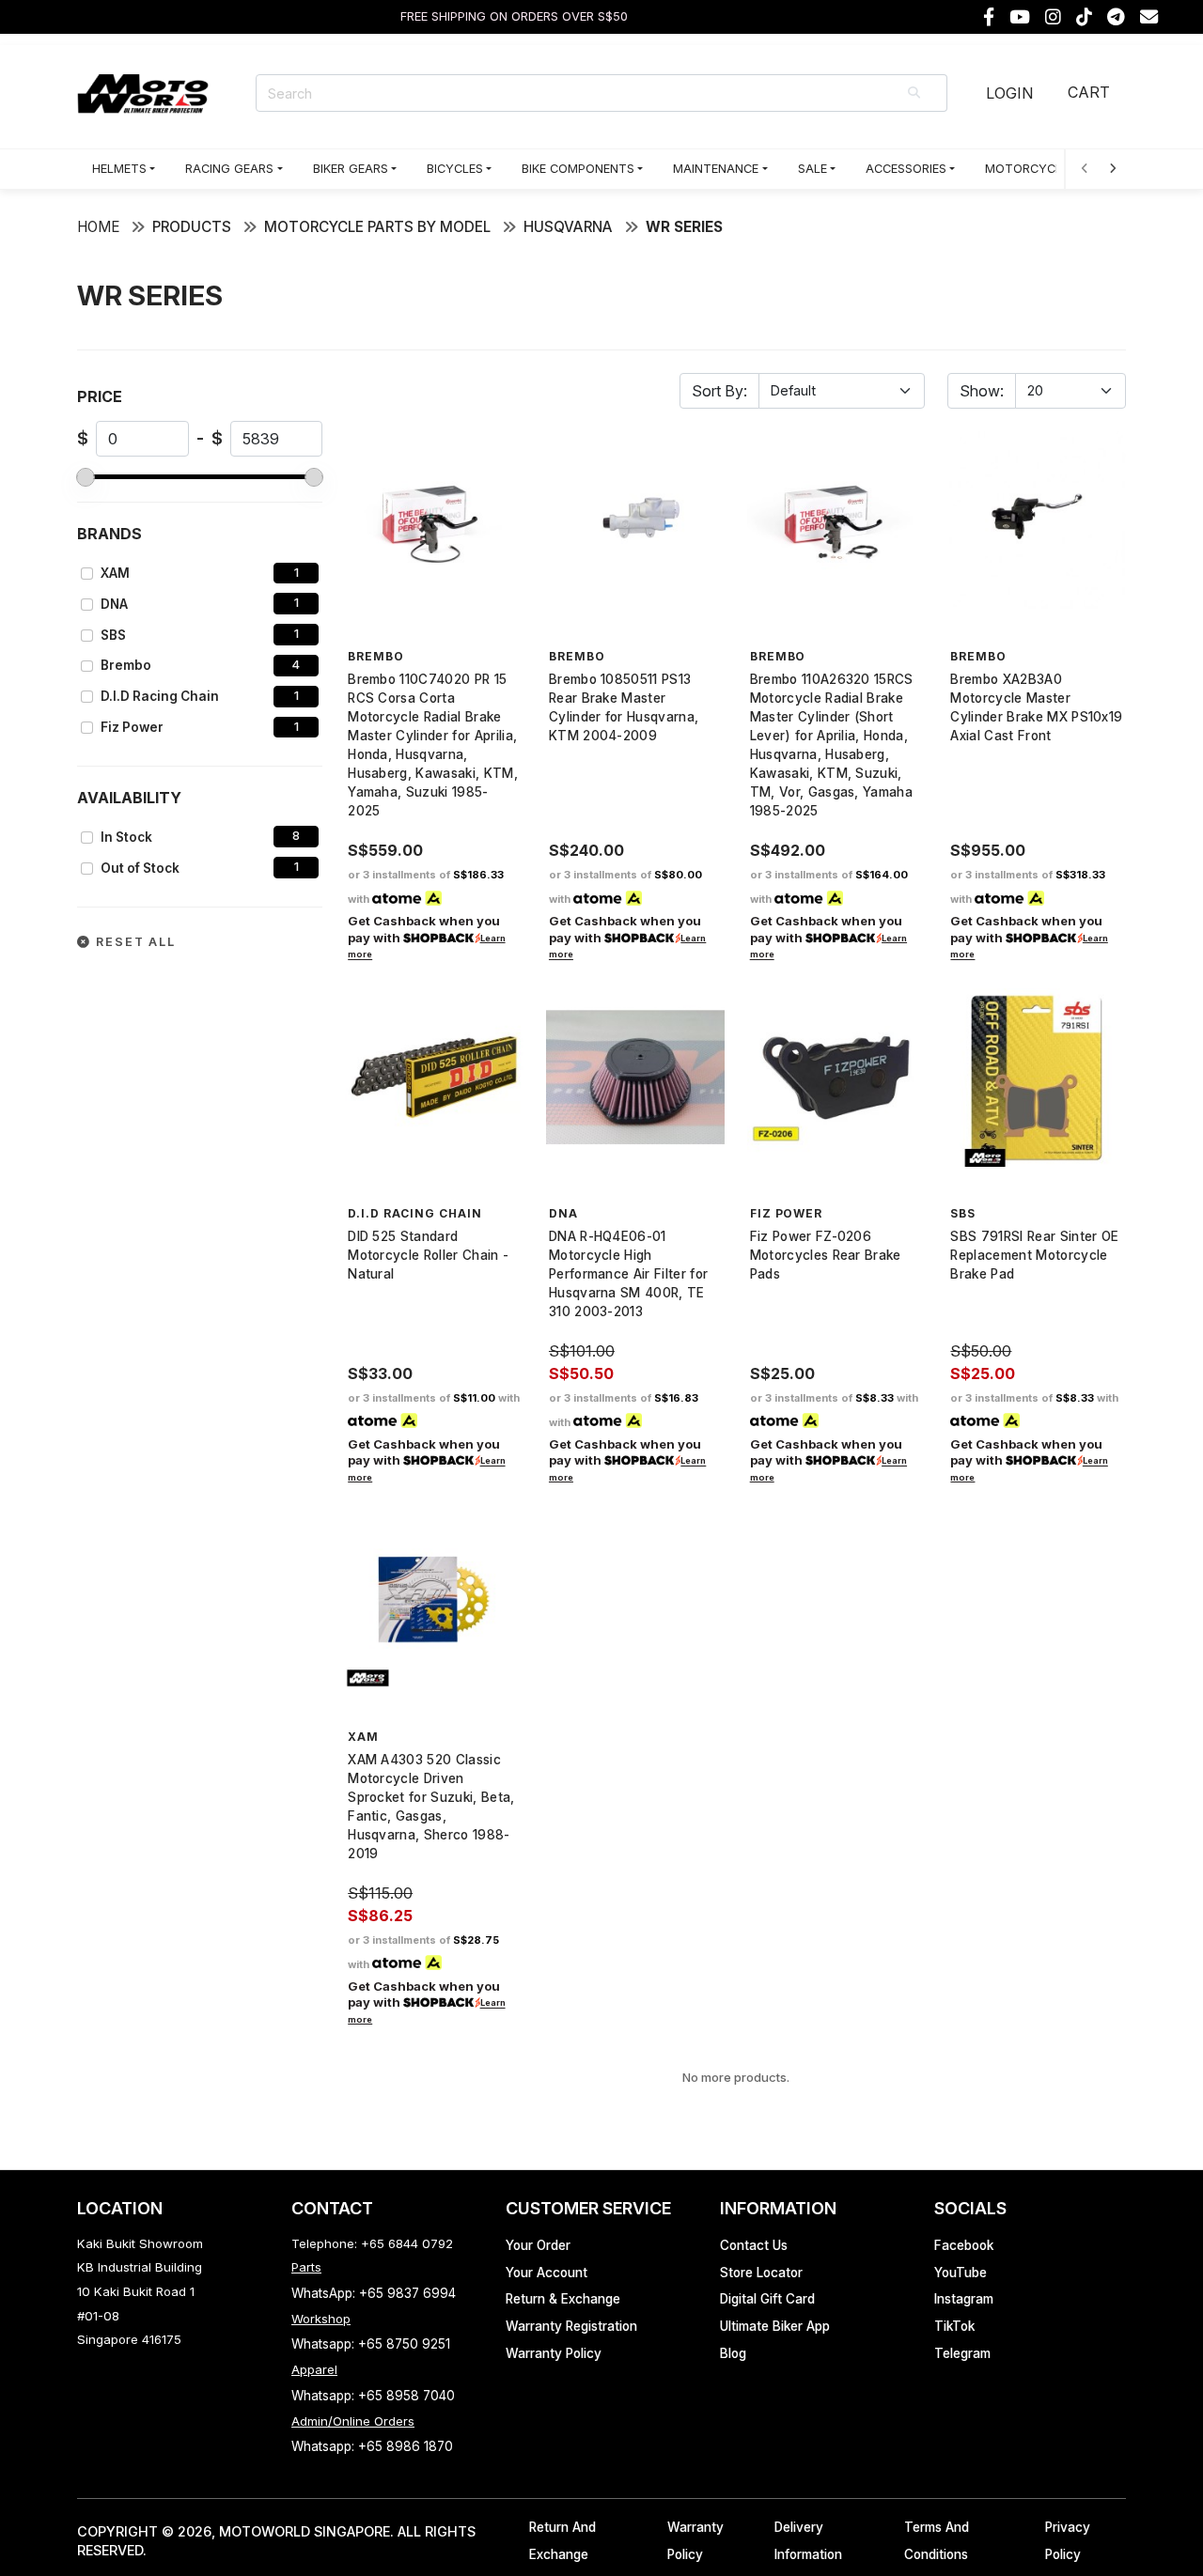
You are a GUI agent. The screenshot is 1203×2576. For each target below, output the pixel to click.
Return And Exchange (562, 2541)
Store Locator (761, 2273)
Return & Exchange (563, 2299)
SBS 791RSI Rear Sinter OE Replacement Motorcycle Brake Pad (1034, 1255)
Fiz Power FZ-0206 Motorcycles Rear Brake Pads (826, 1255)
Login (1009, 93)
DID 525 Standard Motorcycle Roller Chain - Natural (428, 1255)
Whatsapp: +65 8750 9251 (371, 2344)
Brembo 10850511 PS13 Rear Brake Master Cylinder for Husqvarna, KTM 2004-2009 (624, 707)
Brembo (126, 665)
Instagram (964, 2299)
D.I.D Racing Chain (160, 696)
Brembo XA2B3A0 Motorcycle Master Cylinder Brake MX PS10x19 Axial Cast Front (1036, 707)
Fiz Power (132, 727)
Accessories (906, 169)
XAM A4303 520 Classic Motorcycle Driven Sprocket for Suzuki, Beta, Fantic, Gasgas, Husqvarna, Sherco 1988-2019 (431, 1807)
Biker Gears (351, 169)
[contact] (1149, 17)
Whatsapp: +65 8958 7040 (373, 2396)
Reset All (133, 942)
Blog (733, 2353)
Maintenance (716, 169)
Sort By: (719, 391)
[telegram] (1116, 17)
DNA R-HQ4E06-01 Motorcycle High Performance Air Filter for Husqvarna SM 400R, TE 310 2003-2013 (628, 1274)
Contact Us (754, 2245)
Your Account (547, 2273)
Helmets (119, 169)
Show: (982, 391)
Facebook (964, 2245)
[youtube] (1020, 17)
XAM (115, 573)
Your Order (538, 2245)
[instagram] (1053, 17)
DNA (114, 604)
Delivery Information (808, 2541)
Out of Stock (140, 868)
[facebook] (989, 17)
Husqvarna (568, 227)
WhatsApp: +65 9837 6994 (374, 2293)
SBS (113, 635)
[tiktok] (1084, 17)
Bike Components (578, 169)
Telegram (962, 2353)
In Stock (126, 837)
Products (192, 227)
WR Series (684, 227)
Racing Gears (229, 169)
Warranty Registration (571, 2326)
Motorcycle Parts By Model (377, 227)
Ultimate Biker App (775, 2326)
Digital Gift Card (767, 2299)
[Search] (915, 93)
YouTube (961, 2273)
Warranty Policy (554, 2353)
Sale (812, 169)
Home (98, 227)
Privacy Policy (1068, 2541)
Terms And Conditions (937, 2541)
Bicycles (455, 169)
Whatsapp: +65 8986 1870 (372, 2446)
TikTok (954, 2326)
